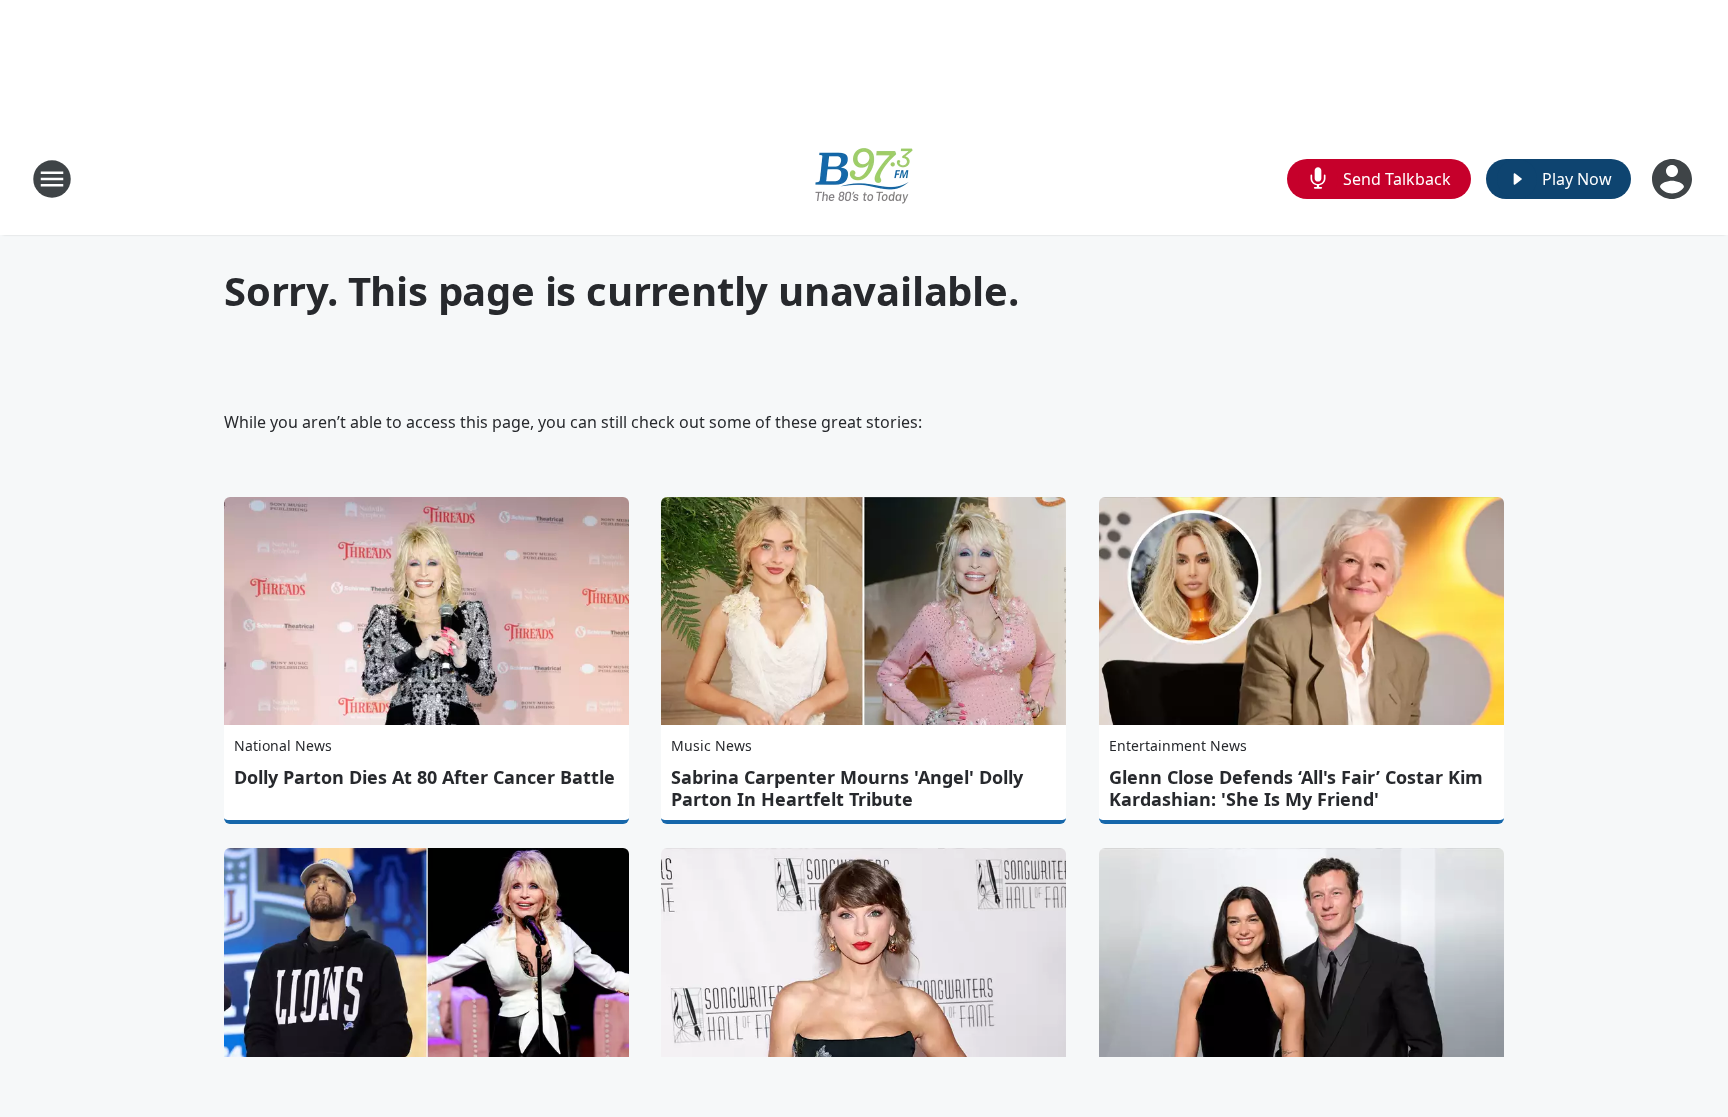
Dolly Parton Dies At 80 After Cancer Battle (424, 777)
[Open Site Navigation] (52, 179)
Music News (711, 745)
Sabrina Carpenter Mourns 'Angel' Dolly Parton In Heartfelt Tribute (847, 788)
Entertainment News (1178, 745)
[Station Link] (864, 178)
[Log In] (1674, 179)
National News (283, 745)
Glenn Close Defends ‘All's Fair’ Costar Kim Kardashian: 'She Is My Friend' (1296, 788)
